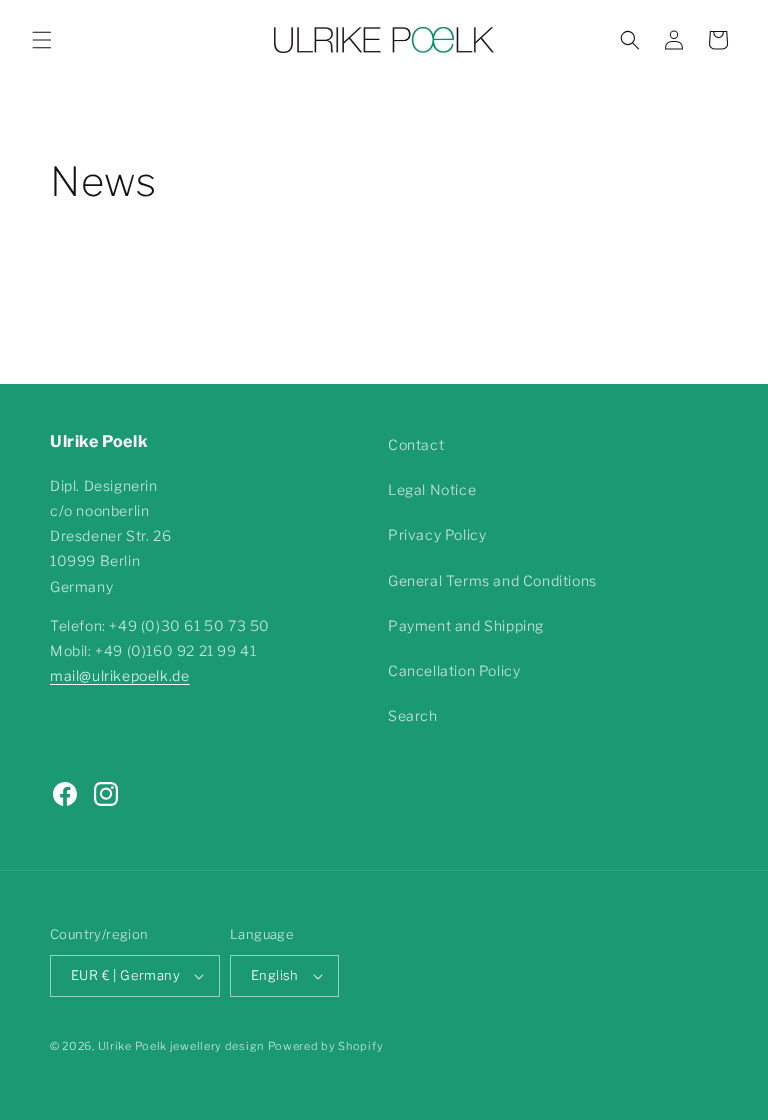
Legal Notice (432, 489)
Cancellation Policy (454, 670)
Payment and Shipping (466, 625)
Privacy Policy (437, 534)
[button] (42, 40)
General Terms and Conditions (492, 580)
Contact (416, 444)
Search (413, 715)
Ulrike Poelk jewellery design (181, 1046)
